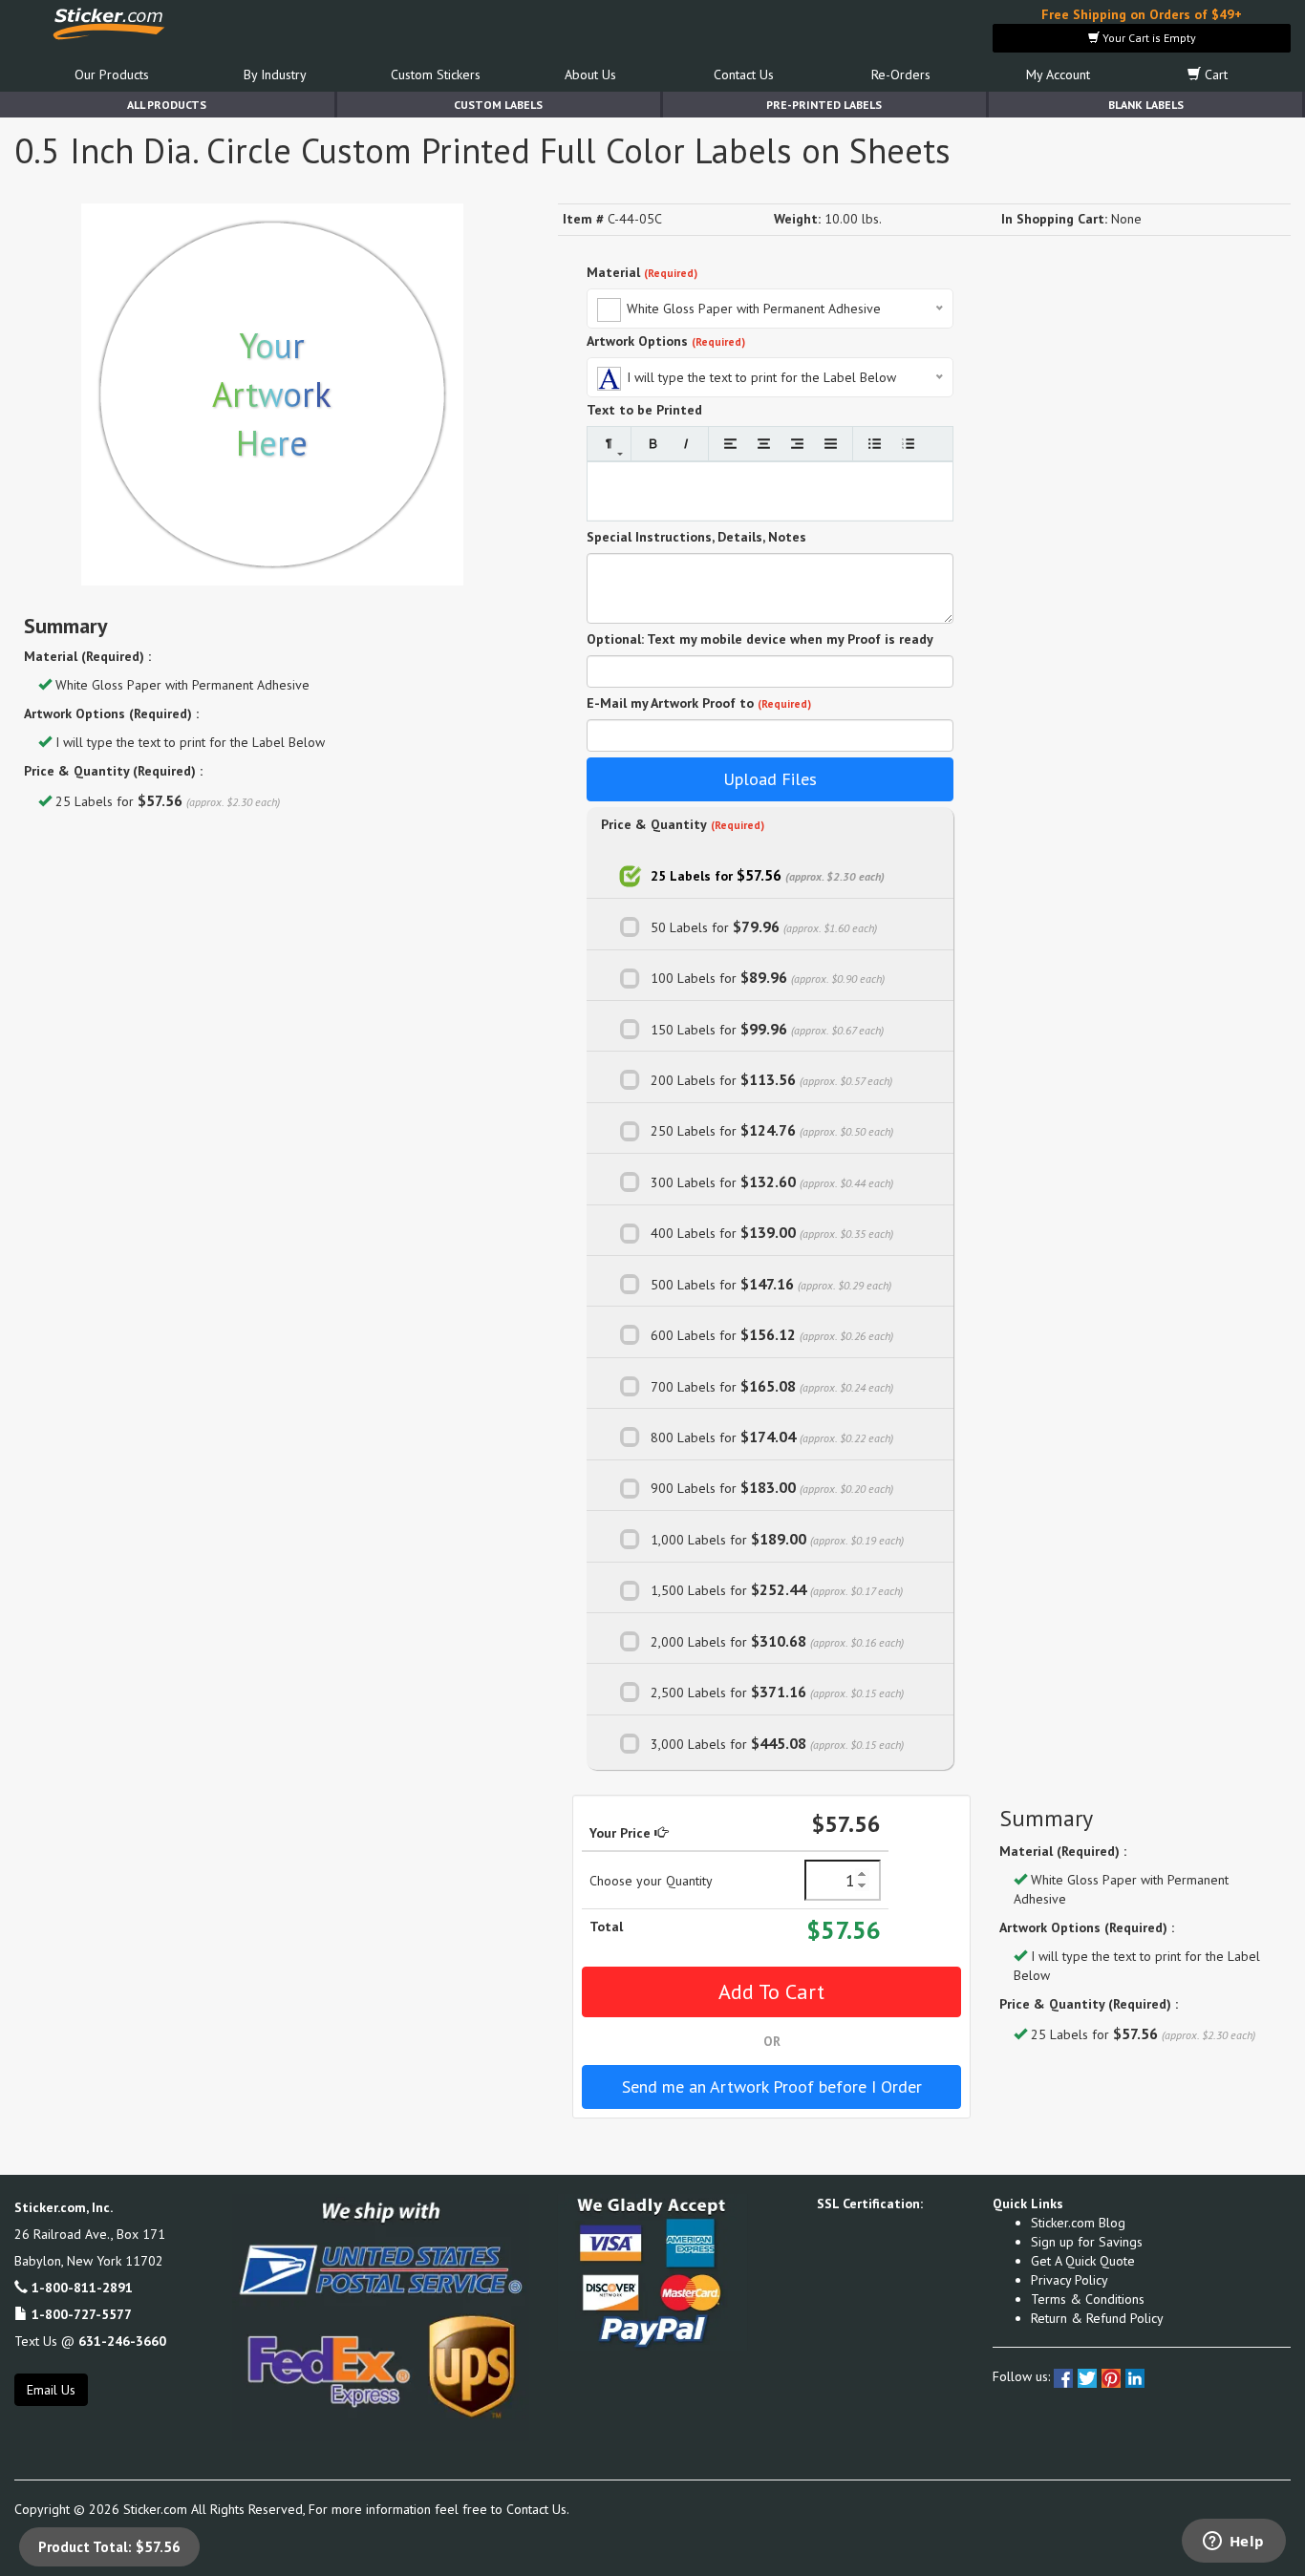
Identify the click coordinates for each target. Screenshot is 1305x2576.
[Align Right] (797, 444)
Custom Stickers (436, 75)
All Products (167, 105)
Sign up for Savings (1087, 2242)
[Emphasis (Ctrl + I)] (686, 444)
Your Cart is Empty (1148, 38)
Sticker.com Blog (1078, 2223)
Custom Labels (498, 105)
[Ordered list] (908, 444)
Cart (1214, 75)
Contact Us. (538, 2509)
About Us (590, 75)
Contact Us (744, 75)
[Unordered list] (875, 444)
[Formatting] (609, 444)
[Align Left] (730, 444)
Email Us (51, 2390)
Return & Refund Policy (1097, 2318)
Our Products (112, 75)
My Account (1058, 75)
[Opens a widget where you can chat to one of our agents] (1233, 2543)
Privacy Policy (1070, 2280)
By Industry (275, 75)
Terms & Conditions (1088, 2299)
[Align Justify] (831, 444)
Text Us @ (90, 2341)
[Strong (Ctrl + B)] (653, 444)
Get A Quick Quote (1083, 2261)
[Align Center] (764, 444)
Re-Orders (901, 75)
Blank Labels (1146, 105)
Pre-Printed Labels (824, 105)
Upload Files (770, 779)
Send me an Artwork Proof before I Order (772, 2086)
